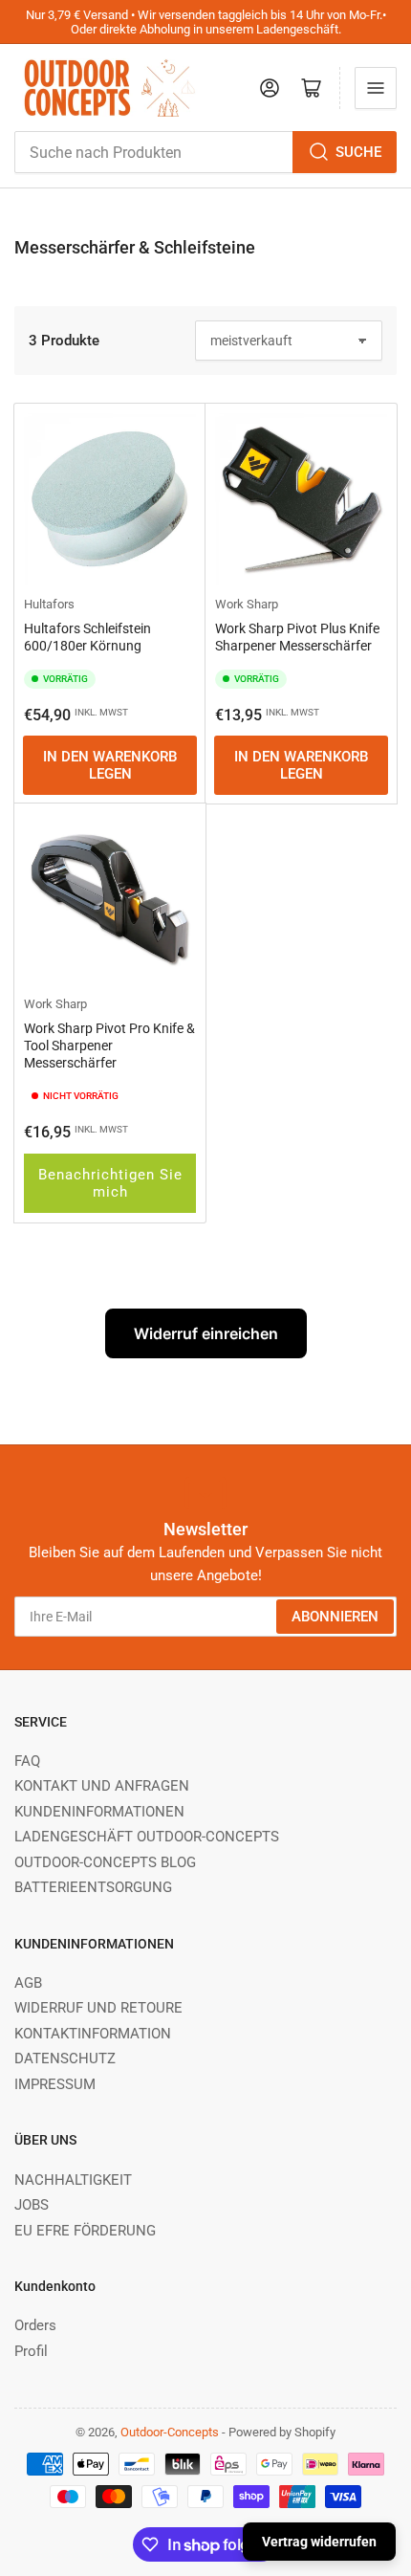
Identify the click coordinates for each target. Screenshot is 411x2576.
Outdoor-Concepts (170, 2432)
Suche (358, 152)
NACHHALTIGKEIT (73, 2180)
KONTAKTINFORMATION (93, 2034)
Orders (35, 2325)
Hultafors (49, 604)
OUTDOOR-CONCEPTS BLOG (105, 1862)
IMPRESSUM (55, 2084)
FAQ (27, 1761)
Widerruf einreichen (206, 1333)
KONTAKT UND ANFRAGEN (102, 1786)
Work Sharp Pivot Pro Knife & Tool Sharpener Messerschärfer (109, 1046)
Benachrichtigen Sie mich (110, 1183)
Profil (31, 2351)
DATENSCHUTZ (65, 2059)
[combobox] (205, 152)
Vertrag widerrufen (319, 2542)
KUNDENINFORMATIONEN (99, 1812)
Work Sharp (247, 604)
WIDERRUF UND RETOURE (98, 2008)
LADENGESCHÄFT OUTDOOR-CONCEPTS (147, 1837)
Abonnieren (335, 1617)
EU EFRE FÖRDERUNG (85, 2231)
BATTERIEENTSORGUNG (93, 1887)
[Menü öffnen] (376, 88)
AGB (28, 1983)
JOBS (32, 2205)
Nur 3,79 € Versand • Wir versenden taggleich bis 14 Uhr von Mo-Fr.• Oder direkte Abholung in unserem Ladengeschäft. (206, 22)
